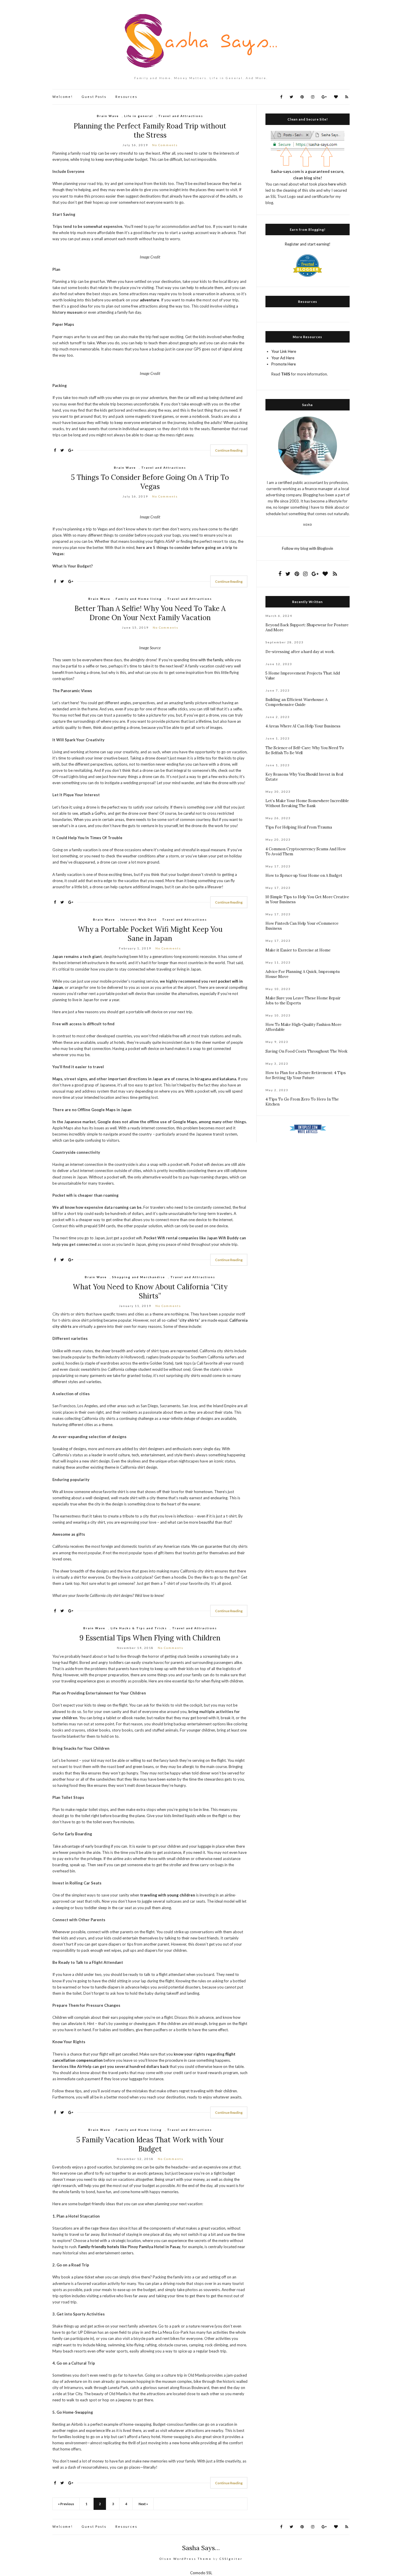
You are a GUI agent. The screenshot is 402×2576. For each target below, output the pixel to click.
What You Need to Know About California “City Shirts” (150, 1291)
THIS (286, 374)
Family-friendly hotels (99, 2247)
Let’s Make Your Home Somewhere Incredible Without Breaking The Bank (307, 803)
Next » (143, 2504)
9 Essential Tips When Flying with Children (150, 1638)
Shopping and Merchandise (139, 1277)
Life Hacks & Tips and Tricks (139, 1628)
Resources (126, 97)
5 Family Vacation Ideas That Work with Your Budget (150, 2144)
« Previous (66, 2504)
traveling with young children (168, 1895)
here (332, 184)
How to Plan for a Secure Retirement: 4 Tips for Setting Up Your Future (306, 1075)
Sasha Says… (201, 2548)
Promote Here (284, 364)
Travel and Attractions (181, 116)
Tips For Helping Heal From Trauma (299, 827)
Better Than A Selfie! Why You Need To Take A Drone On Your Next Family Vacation (150, 613)
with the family (211, 660)
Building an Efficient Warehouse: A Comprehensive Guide (296, 702)
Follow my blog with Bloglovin (308, 548)
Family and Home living (139, 599)
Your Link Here (284, 351)
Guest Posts (94, 97)
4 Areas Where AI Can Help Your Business (303, 726)
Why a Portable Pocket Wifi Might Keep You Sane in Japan (150, 934)
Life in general (139, 116)
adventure (149, 300)
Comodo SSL (201, 2573)
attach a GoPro (93, 813)
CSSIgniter (231, 2559)
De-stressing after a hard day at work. (300, 652)
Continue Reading (229, 450)
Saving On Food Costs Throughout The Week (307, 1051)
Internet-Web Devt (139, 919)
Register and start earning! (308, 244)
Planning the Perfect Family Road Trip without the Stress (150, 131)
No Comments (165, 145)
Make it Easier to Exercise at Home (298, 950)
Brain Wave (108, 116)
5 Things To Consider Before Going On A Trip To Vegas (150, 482)
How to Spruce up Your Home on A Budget (304, 875)
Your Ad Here (283, 358)
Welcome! (63, 97)
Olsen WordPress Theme (186, 2559)
